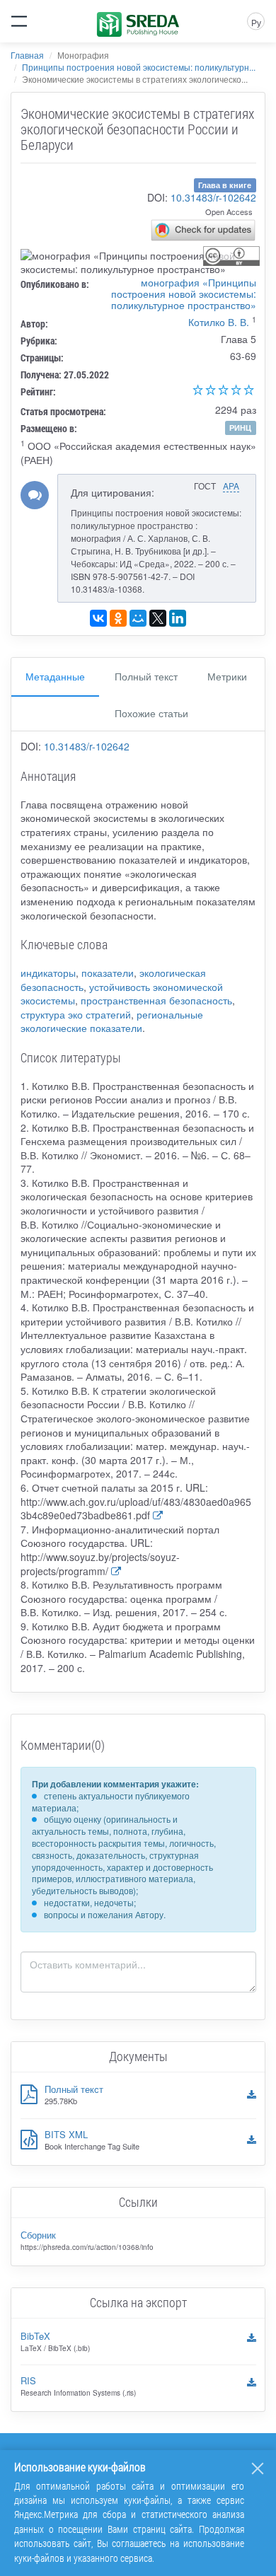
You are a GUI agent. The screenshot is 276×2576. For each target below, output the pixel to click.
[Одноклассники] (118, 618)
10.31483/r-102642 (213, 197)
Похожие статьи (151, 713)
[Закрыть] (258, 2468)
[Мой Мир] (138, 618)
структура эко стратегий (76, 1014)
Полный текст (146, 676)
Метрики (227, 676)
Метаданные (55, 676)
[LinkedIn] (178, 618)
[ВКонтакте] (98, 618)
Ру (256, 22)
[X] (158, 618)
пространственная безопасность (156, 1000)
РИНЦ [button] (240, 428)
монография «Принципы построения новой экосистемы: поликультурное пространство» (184, 294)
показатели (108, 973)
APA (231, 486)
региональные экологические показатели (112, 1021)
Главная (27, 55)
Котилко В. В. (219, 322)
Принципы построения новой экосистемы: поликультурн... (139, 67)
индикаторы (48, 973)
